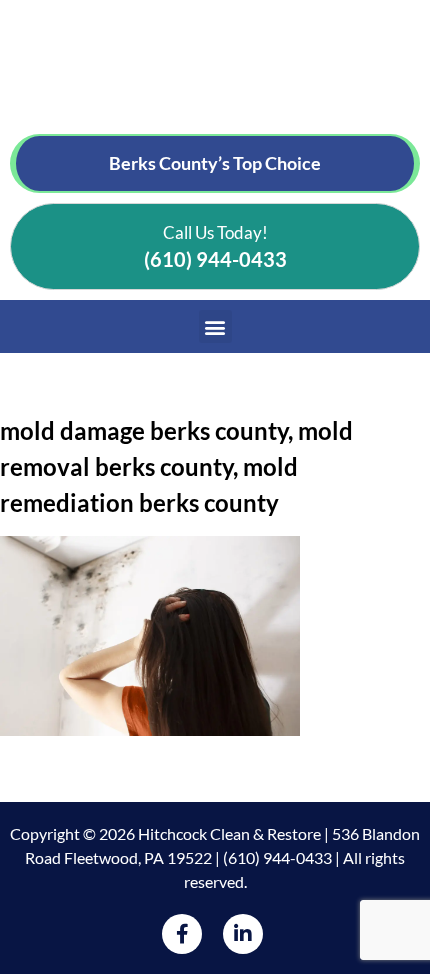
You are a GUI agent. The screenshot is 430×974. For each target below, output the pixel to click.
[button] (215, 326)
